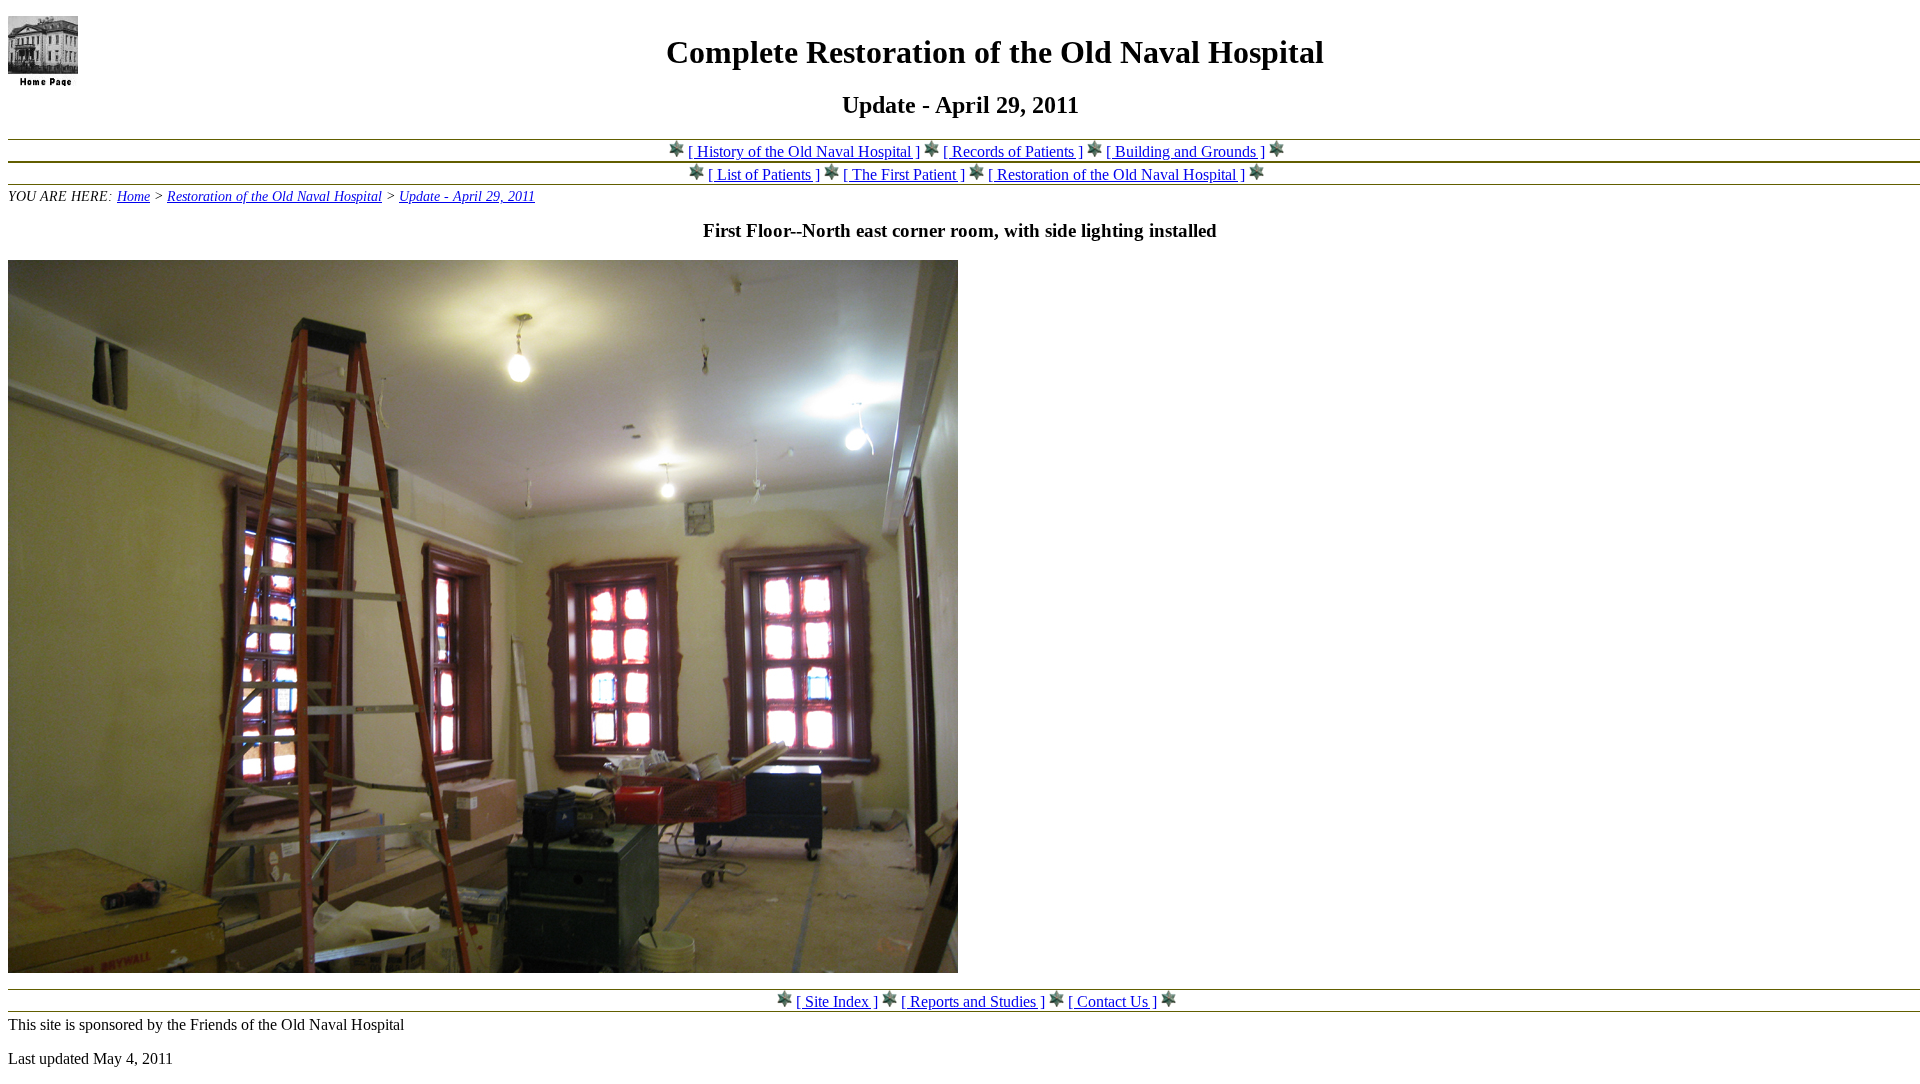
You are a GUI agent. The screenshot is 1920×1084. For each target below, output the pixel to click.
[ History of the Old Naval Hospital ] (804, 151)
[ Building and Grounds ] (1185, 151)
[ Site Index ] (837, 1001)
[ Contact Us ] (1112, 1001)
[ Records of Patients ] (1013, 151)
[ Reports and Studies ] (973, 1001)
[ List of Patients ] (764, 174)
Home (133, 196)
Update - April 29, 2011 (467, 196)
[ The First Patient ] (904, 174)
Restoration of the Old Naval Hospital (274, 196)
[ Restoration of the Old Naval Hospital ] (1116, 174)
